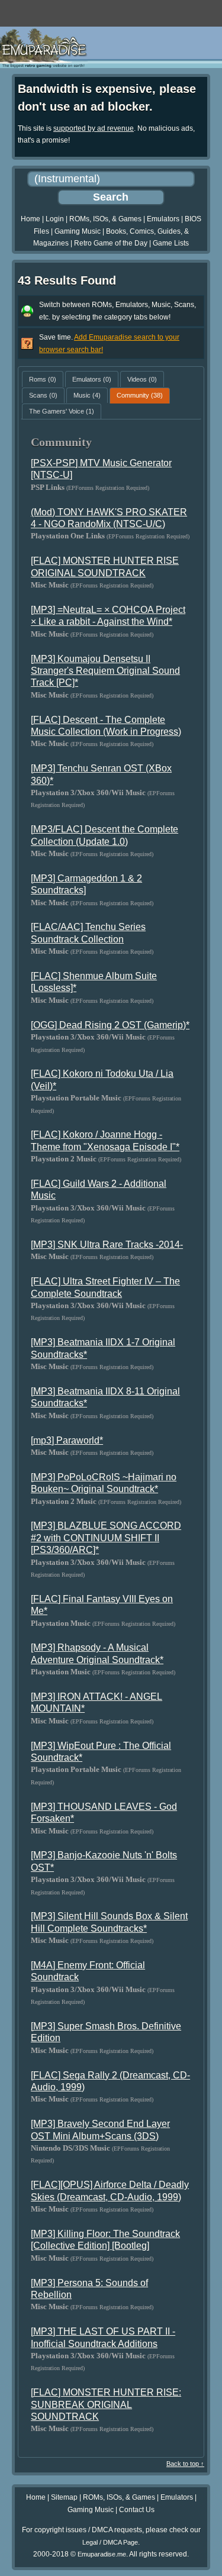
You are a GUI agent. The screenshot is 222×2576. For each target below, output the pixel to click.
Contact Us (137, 2510)
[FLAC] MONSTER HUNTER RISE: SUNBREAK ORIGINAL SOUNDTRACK (106, 2404)
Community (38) (140, 395)
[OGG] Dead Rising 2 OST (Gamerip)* (110, 1025)
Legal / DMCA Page (110, 2542)
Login (55, 219)
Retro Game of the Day (111, 243)
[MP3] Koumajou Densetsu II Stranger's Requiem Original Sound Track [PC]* (105, 671)
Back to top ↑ (185, 2464)
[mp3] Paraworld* (67, 1440)
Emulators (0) (92, 379)
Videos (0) (142, 379)
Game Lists (171, 243)
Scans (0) (43, 395)
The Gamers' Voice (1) (62, 411)
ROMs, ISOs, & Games (105, 219)
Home (30, 219)
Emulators (163, 219)
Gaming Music (78, 231)
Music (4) (87, 395)
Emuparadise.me (102, 2554)
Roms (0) (43, 379)
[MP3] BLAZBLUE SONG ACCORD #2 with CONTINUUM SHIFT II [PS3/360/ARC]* (106, 1538)
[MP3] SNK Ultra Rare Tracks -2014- (107, 1245)
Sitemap (64, 2497)
